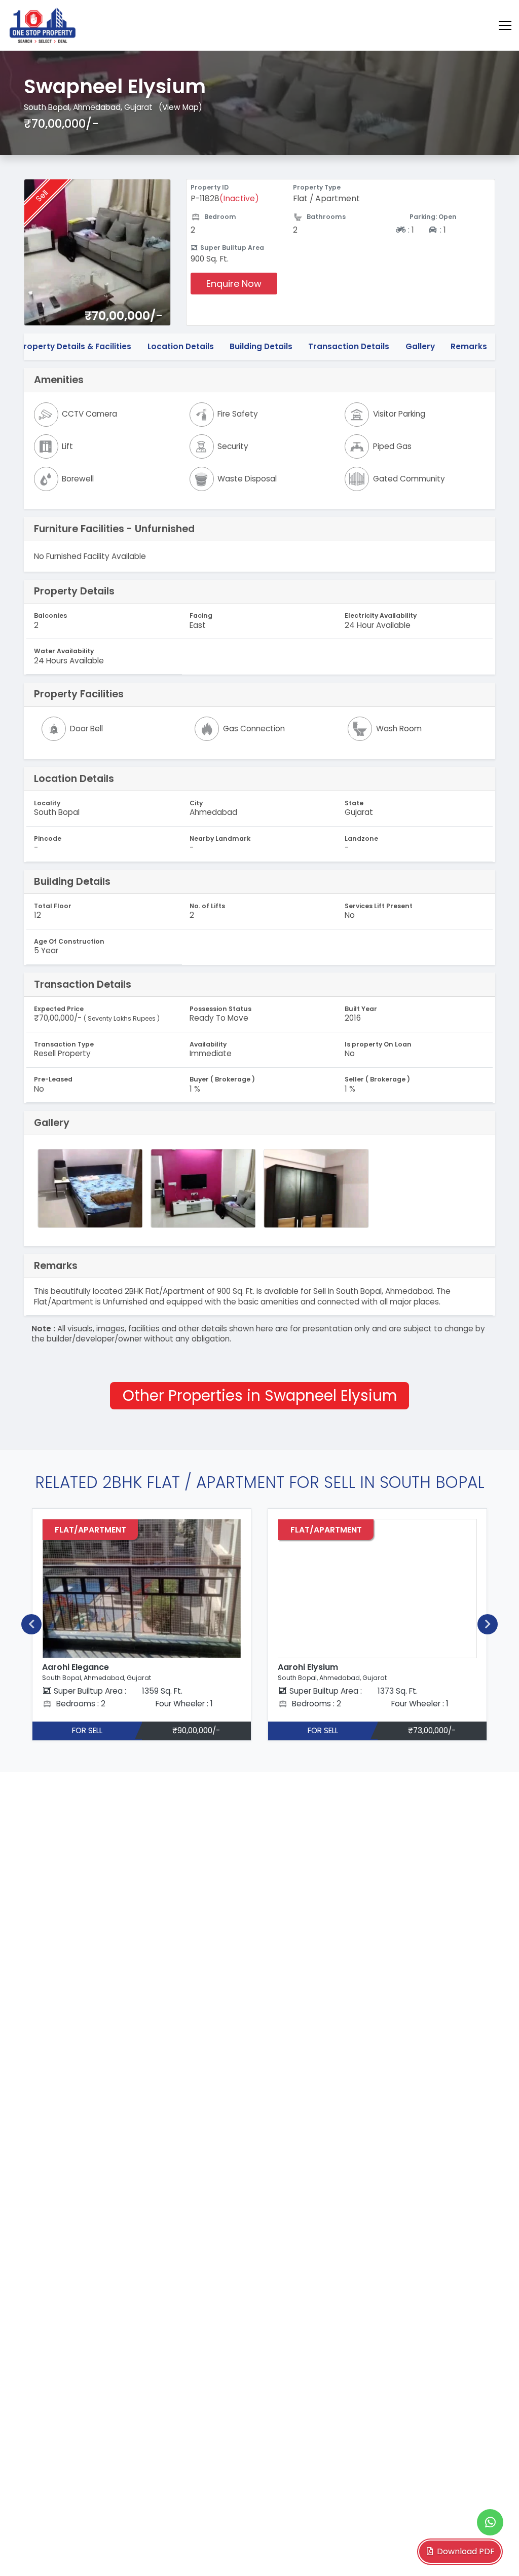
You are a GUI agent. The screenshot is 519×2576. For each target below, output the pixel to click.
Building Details (261, 346)
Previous (31, 1624)
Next (488, 1624)
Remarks (469, 346)
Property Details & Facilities (75, 346)
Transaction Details (349, 346)
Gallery (420, 346)
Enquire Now (234, 284)
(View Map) (180, 107)
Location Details (181, 346)
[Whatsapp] (490, 2522)
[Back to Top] (491, 2553)
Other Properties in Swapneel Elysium (260, 1395)
